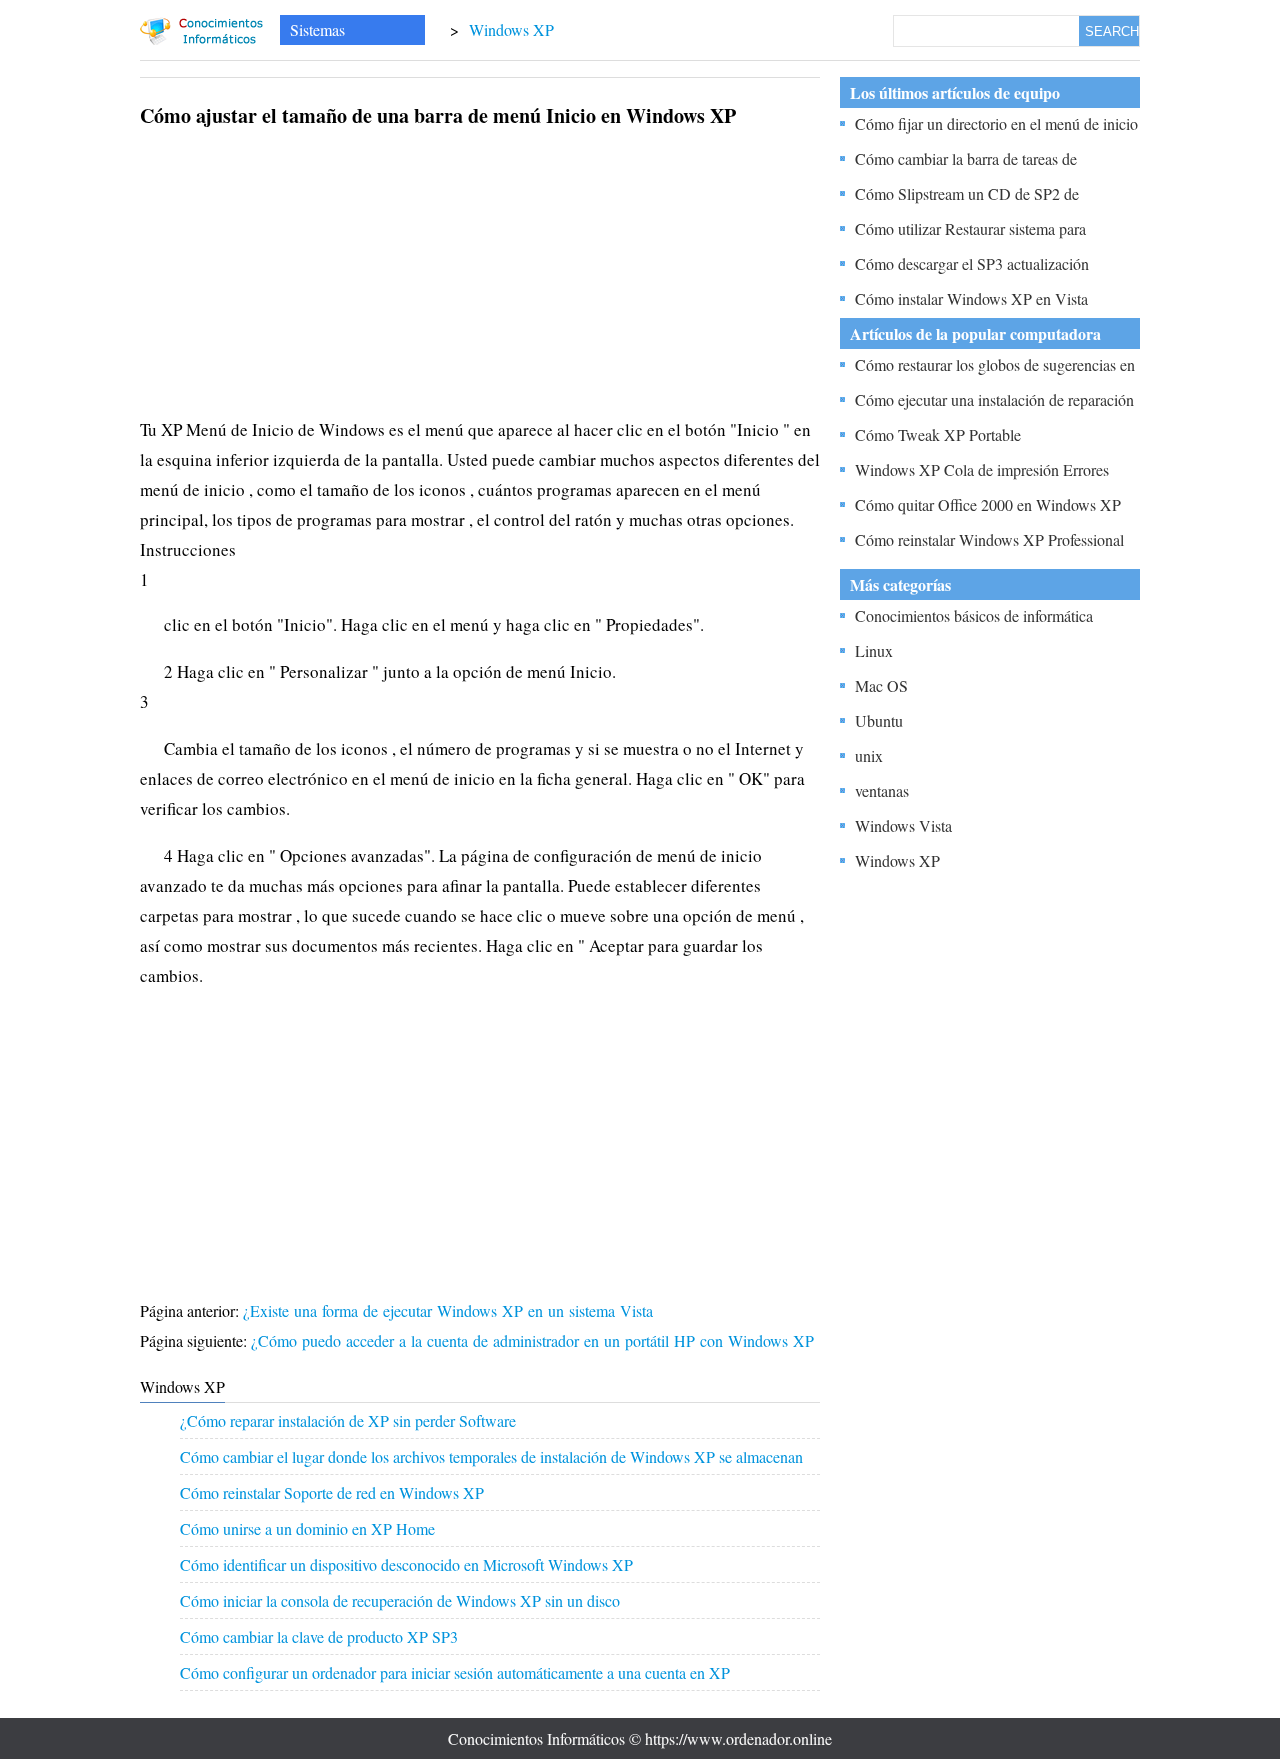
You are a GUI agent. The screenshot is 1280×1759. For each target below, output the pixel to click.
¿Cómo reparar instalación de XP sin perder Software (348, 1420)
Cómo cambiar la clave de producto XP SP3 (319, 1636)
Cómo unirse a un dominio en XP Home (307, 1528)
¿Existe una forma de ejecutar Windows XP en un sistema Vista (450, 1310)
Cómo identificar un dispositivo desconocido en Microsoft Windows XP (406, 1564)
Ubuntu (879, 720)
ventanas (882, 790)
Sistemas (317, 29)
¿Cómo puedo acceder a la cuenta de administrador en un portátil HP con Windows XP (535, 1340)
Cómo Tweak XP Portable (938, 434)
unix (869, 755)
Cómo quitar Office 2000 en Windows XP (988, 504)
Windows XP (511, 29)
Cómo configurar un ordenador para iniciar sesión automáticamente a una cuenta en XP (455, 1672)
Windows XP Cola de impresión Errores (982, 469)
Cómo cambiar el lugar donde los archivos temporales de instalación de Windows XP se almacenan (491, 1456)
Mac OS (881, 685)
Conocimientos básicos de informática (974, 615)
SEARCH (1112, 31)
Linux (874, 650)
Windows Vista (903, 825)
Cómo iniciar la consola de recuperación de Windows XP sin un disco (400, 1600)
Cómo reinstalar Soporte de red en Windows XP (332, 1492)
